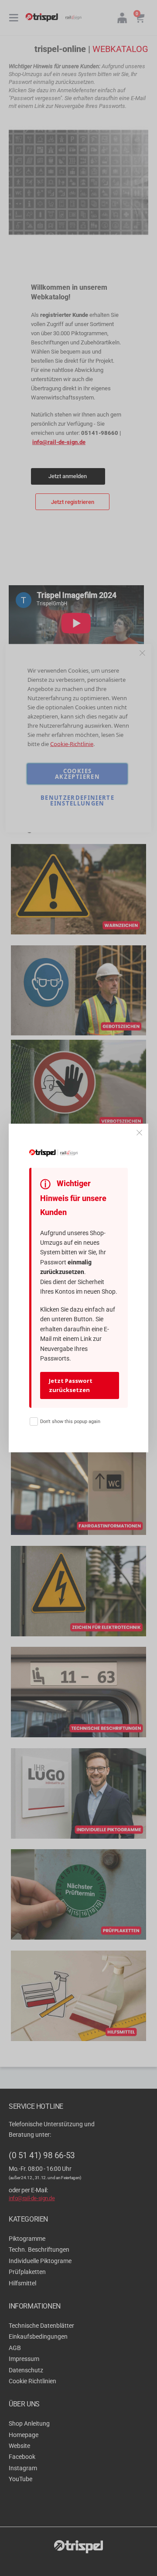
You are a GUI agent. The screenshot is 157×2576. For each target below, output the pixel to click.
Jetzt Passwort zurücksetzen (71, 1385)
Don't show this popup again (70, 1422)
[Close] (140, 1133)
